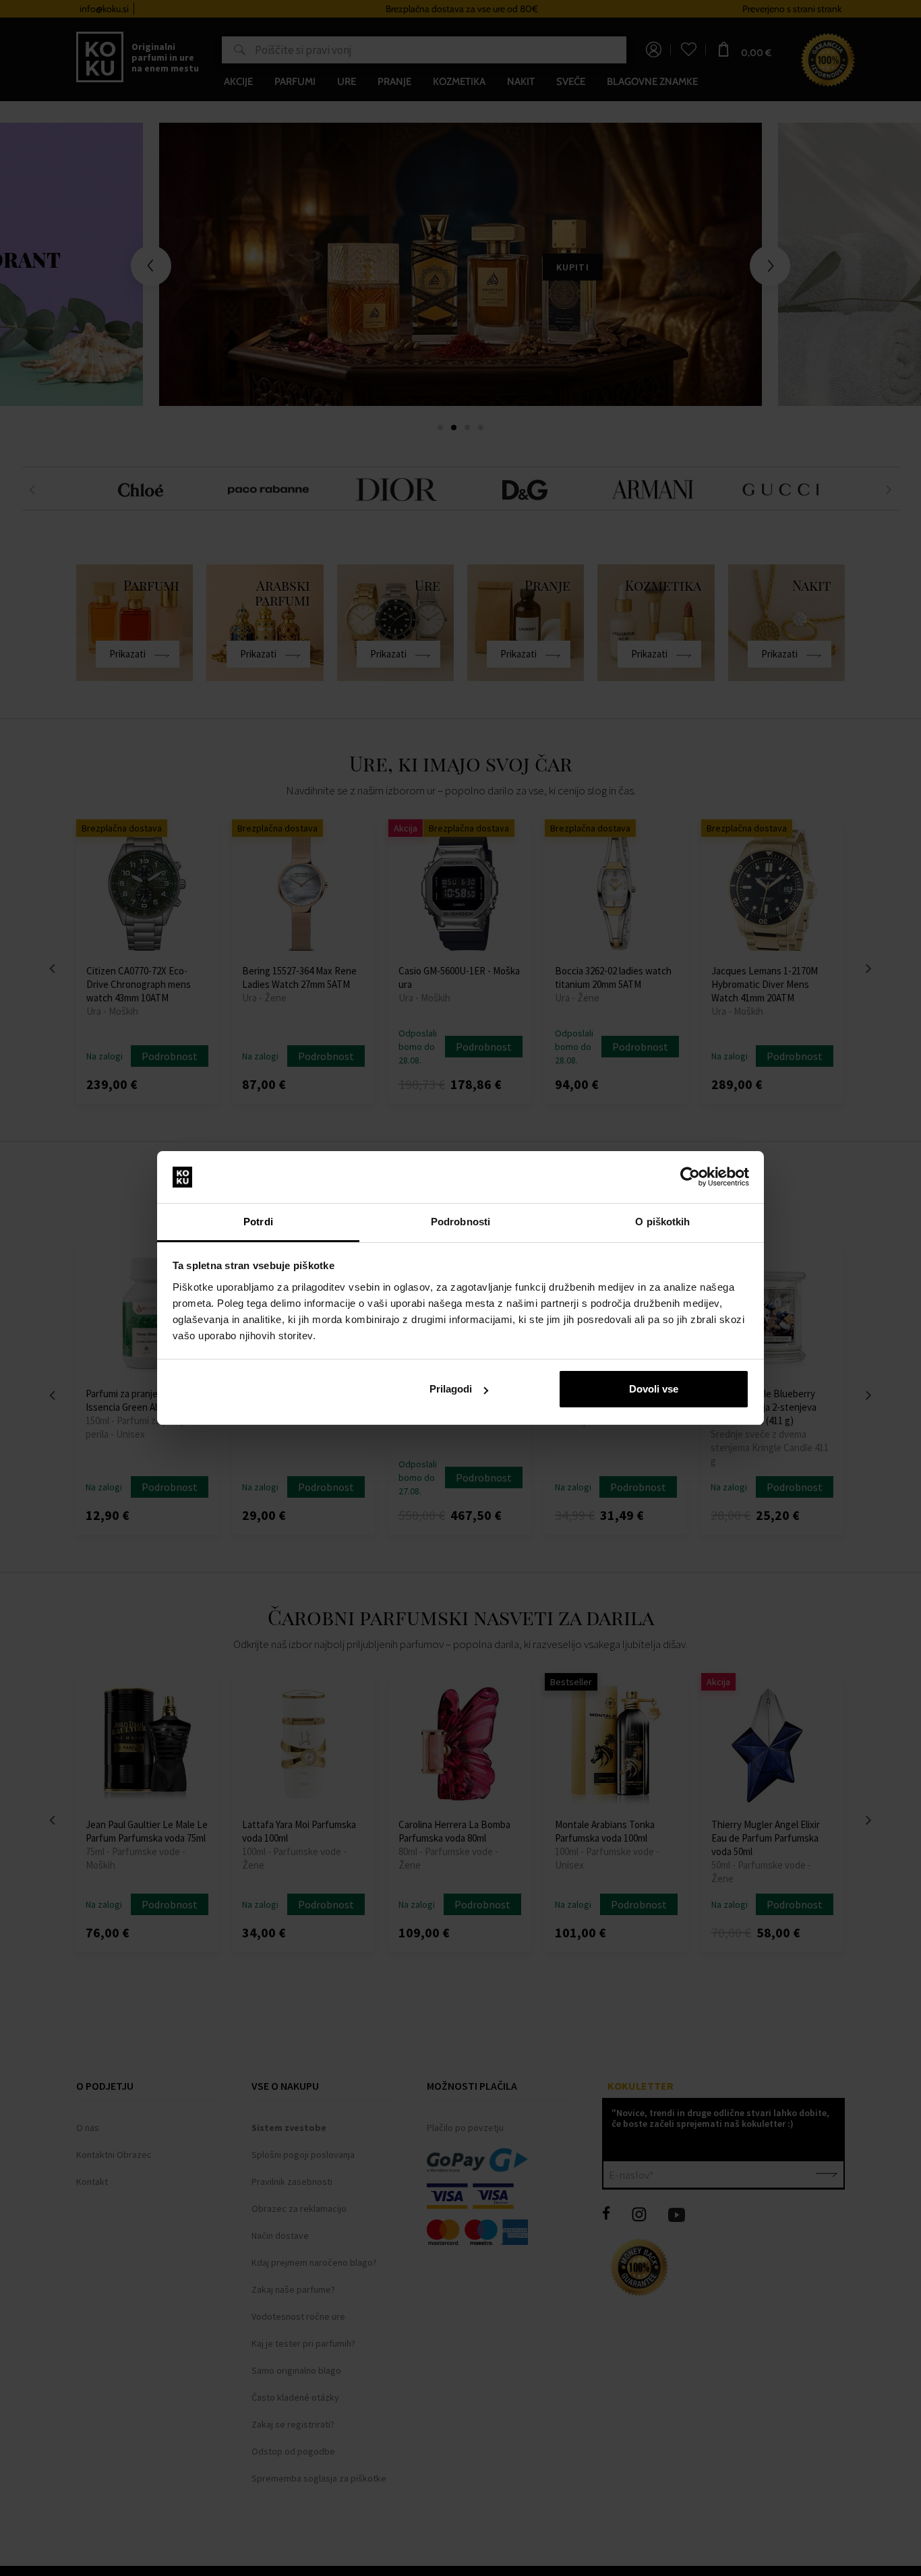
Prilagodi (451, 1389)
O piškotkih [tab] (662, 1222)
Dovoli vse (654, 1389)
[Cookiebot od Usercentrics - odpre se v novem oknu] (690, 1177)
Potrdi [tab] (258, 1222)
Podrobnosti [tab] (460, 1222)
